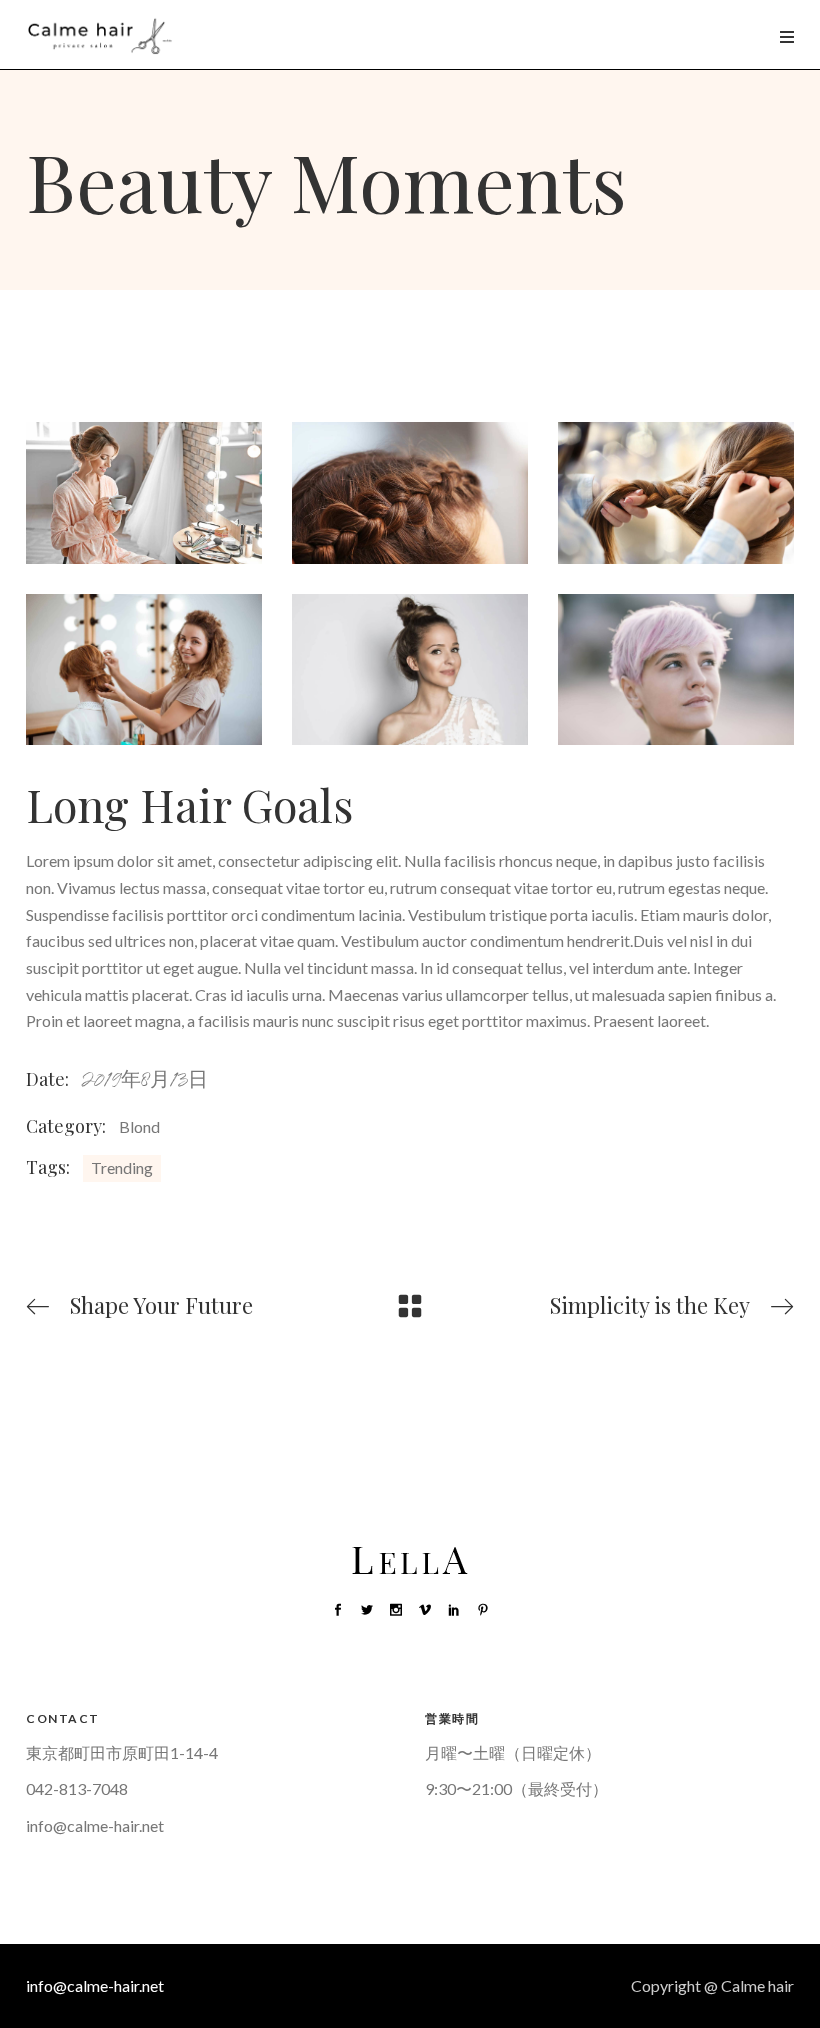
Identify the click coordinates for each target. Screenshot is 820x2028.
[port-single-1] (676, 669)
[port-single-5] (410, 493)
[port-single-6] (144, 493)
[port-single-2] (410, 669)
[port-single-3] (144, 669)
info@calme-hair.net (95, 1825)
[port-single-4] (676, 493)
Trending (122, 1167)
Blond (139, 1126)
